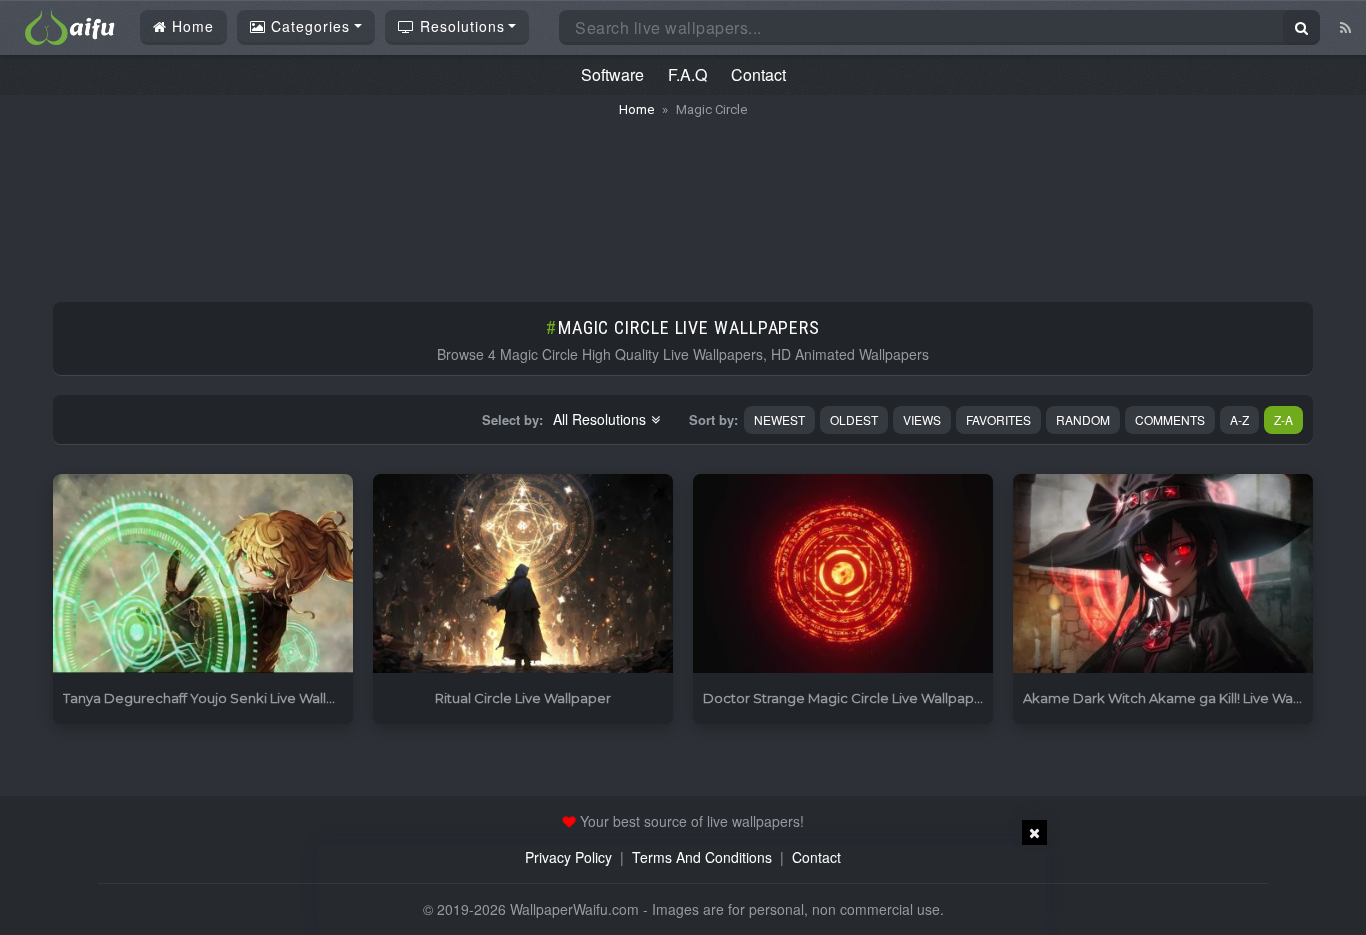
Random (1083, 419)
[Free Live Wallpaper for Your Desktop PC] (70, 25)
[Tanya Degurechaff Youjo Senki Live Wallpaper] (203, 574)
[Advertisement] (683, 200)
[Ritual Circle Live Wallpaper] (523, 574)
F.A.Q (687, 74)
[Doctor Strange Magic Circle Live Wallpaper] (843, 574)
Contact (758, 74)
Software (612, 74)
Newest (779, 419)
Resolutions (460, 26)
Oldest (854, 419)
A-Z (1239, 419)
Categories (308, 26)
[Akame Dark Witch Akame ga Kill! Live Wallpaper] (1163, 574)
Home (190, 26)
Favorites (998, 419)
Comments (1170, 419)
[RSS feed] (1345, 27)
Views (922, 419)
